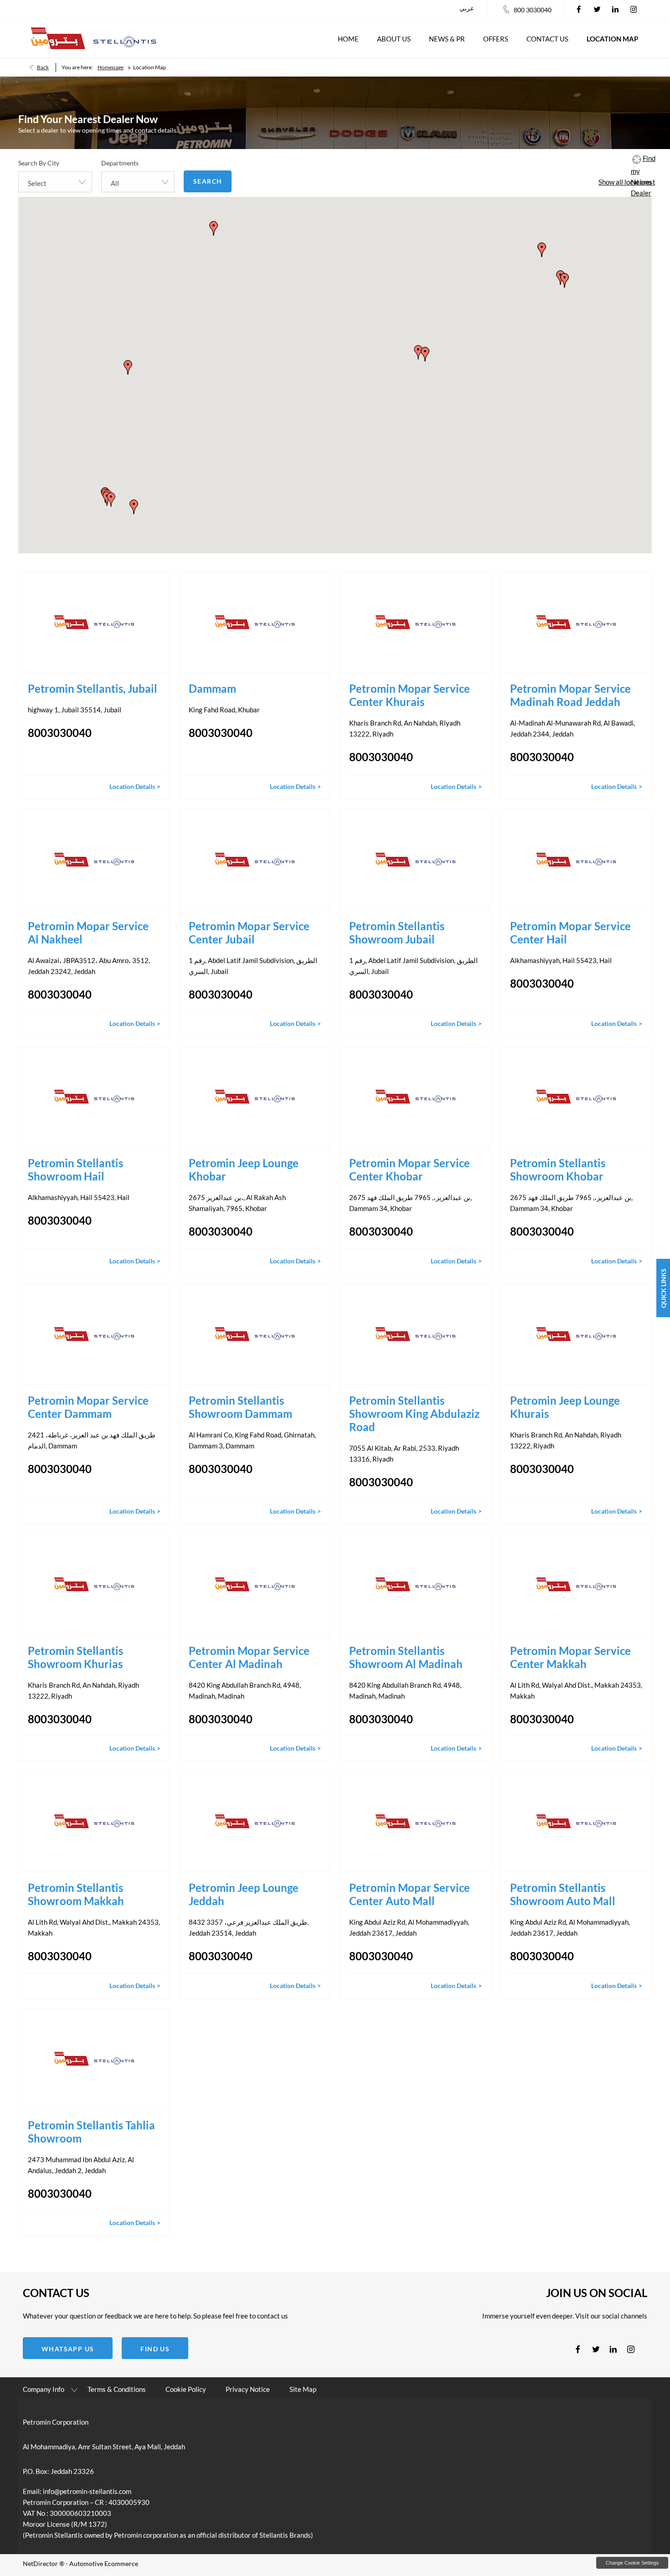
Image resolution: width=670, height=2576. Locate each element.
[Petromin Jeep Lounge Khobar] (255, 1097)
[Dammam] (255, 622)
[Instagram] (634, 9)
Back (43, 67)
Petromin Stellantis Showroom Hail (75, 1170)
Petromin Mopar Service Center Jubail (249, 933)
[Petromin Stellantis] (93, 38)
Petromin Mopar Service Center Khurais (410, 695)
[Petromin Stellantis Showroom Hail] (94, 1097)
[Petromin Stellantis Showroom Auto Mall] (576, 1821)
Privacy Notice (248, 2389)
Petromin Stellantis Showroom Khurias (75, 1657)
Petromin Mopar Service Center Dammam (88, 1407)
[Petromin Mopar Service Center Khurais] (415, 622)
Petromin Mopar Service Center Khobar (410, 1170)
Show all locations (625, 182)
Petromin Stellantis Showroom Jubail (397, 933)
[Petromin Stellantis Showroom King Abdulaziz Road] (415, 1334)
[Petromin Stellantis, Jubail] (94, 622)
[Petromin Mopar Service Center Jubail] (255, 860)
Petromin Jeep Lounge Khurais (565, 1407)
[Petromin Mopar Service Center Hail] (576, 860)
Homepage (111, 67)
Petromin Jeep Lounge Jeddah (244, 1894)
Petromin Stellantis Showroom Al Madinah (406, 1657)
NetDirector (41, 2563)
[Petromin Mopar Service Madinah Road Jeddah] (576, 622)
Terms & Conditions (117, 2389)
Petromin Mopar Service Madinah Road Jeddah (570, 695)
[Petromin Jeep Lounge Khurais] (576, 1334)
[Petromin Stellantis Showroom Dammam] (255, 1334)
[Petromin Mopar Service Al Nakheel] (94, 860)
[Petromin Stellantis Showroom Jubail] (415, 860)
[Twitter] (597, 9)
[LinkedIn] (615, 9)
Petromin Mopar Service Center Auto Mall (410, 1894)
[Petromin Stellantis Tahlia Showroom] (94, 2059)
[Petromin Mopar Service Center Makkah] (576, 1584)
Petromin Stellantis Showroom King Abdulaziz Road (414, 1414)
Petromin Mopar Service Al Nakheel (88, 933)
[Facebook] (579, 9)
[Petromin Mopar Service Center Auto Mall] (415, 1821)
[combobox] (55, 182)
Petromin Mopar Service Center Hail (570, 933)
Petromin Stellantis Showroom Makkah (76, 1894)
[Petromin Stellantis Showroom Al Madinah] (415, 1584)
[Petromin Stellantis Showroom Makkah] (94, 1821)
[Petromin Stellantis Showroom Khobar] (576, 1097)
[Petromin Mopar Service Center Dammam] (94, 1334)
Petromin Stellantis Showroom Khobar (558, 1170)
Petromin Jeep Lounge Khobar (244, 1170)
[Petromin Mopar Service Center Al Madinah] (255, 1584)
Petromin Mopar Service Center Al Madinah (249, 1657)
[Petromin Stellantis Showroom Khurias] (94, 1584)
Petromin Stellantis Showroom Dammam (240, 1407)
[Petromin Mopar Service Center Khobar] (415, 1097)
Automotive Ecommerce (104, 2563)
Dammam (212, 688)
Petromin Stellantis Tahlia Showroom (91, 2132)
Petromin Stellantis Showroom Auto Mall (563, 1894)
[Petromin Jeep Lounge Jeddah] (255, 1821)
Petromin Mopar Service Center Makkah (570, 1657)
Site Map (303, 2389)
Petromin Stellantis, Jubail (94, 688)
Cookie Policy (186, 2389)
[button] (111, 500)
